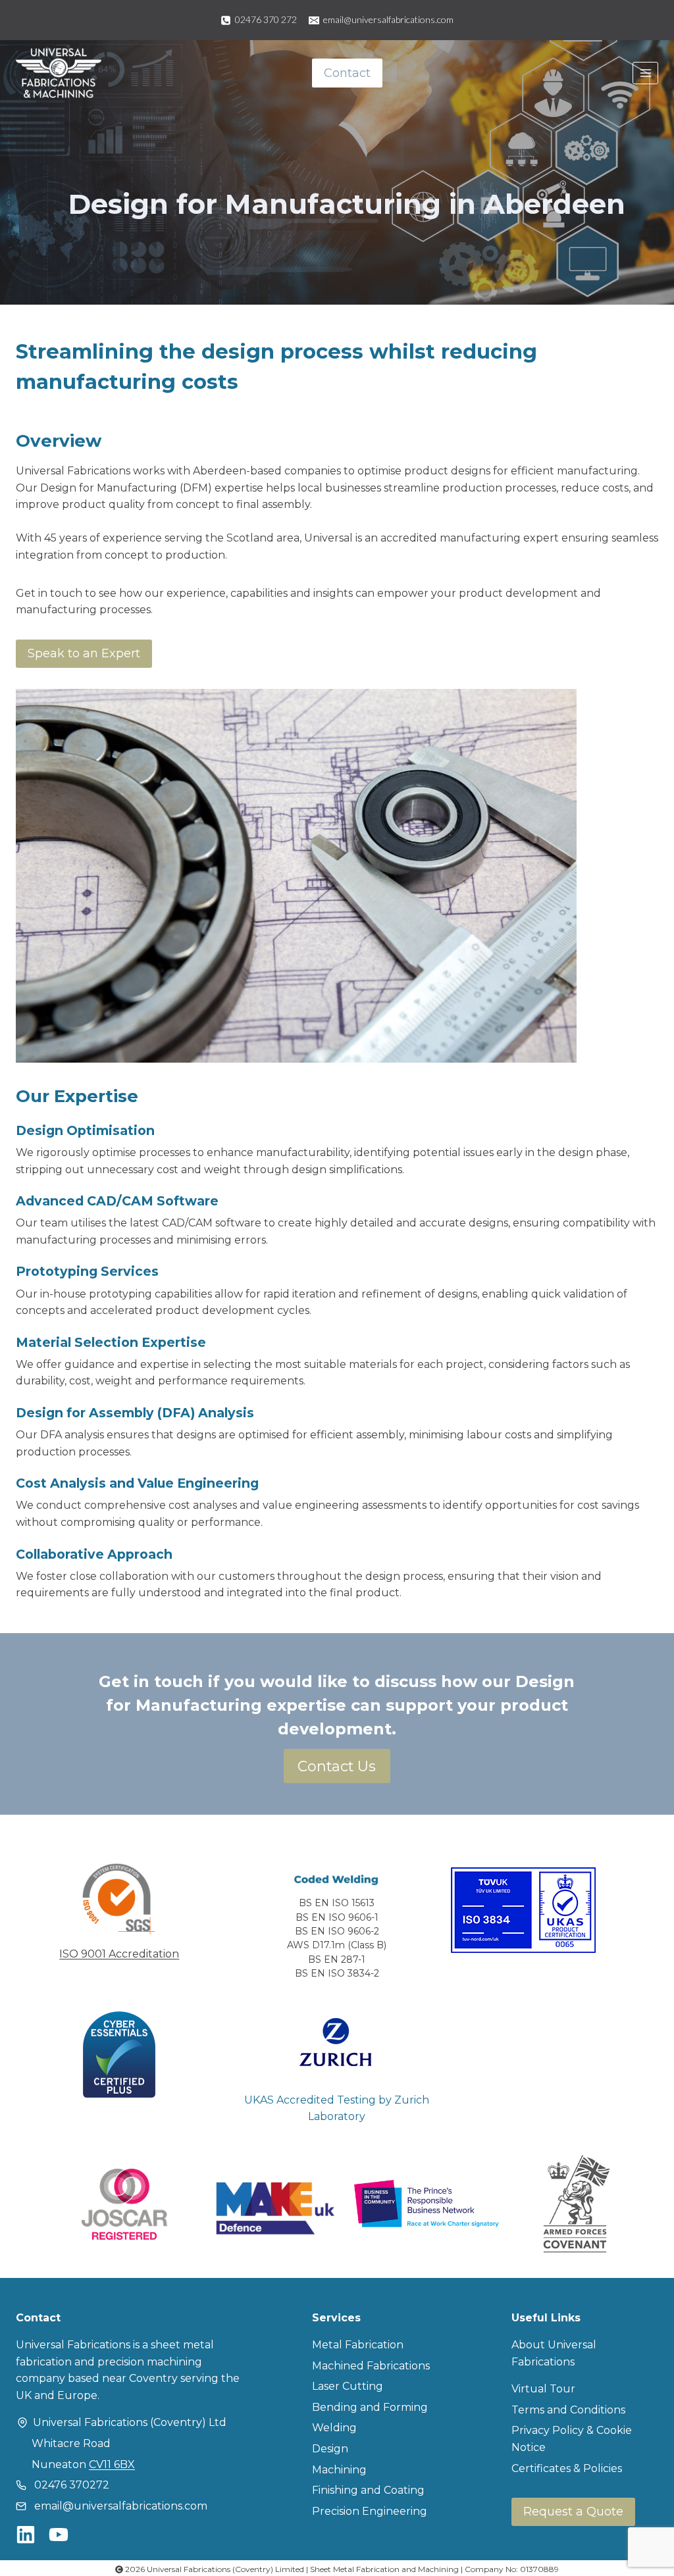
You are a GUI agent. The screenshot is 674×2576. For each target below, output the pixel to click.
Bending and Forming (370, 2407)
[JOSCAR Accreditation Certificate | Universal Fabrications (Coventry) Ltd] (124, 2204)
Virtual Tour (543, 2389)
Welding (334, 2428)
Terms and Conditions (568, 2410)
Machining (339, 2470)
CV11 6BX (112, 2464)
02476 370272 (72, 2485)
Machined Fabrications (371, 2366)
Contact (347, 73)
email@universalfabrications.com (121, 2506)
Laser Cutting (348, 2386)
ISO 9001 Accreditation (119, 1954)
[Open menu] (645, 73)
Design (330, 2449)
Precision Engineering (370, 2511)
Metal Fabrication (358, 2345)
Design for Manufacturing (110, 488)
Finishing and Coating (368, 2490)
